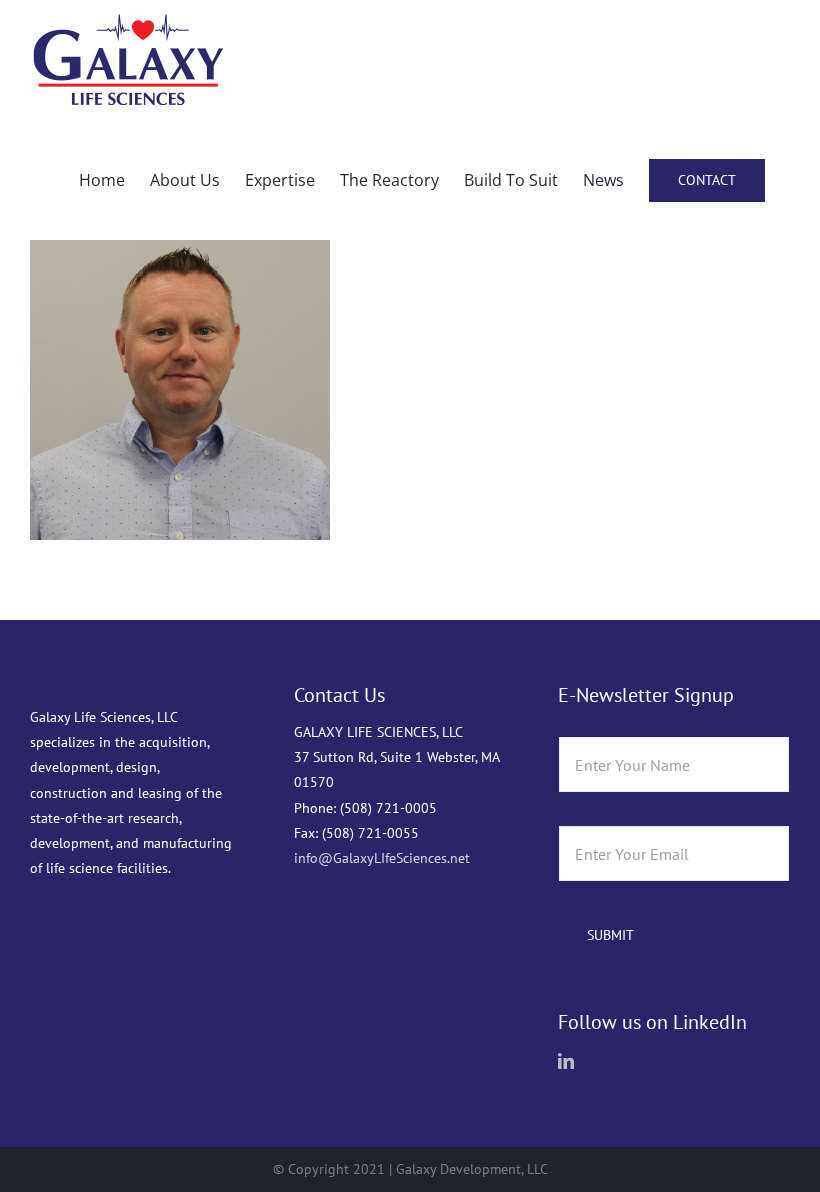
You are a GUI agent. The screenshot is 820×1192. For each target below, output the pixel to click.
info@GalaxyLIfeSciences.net (382, 858)
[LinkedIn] (566, 1061)
